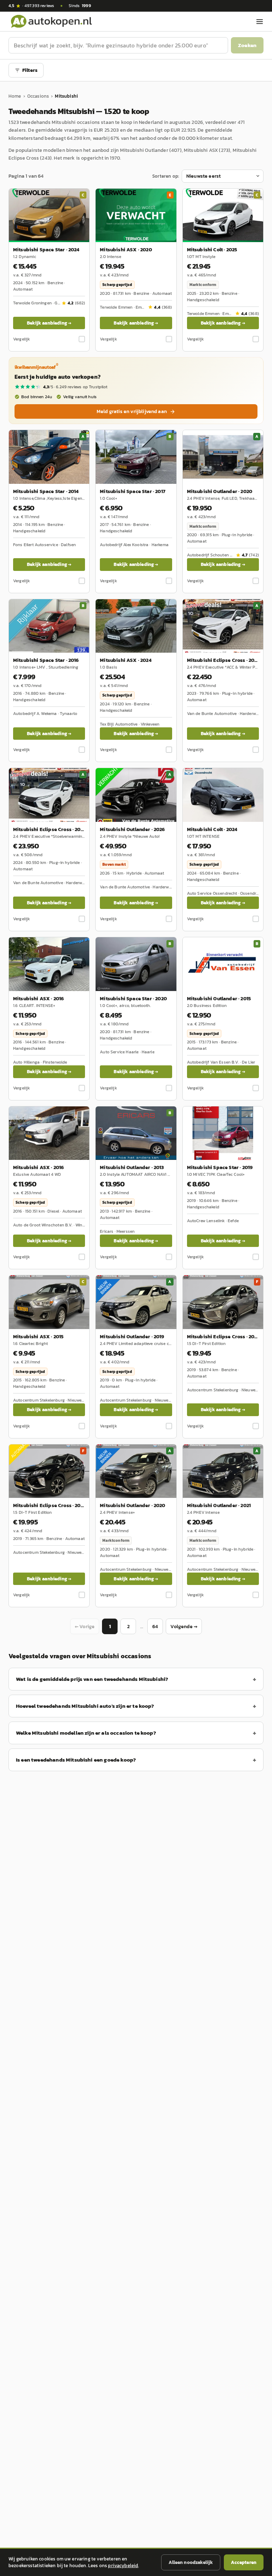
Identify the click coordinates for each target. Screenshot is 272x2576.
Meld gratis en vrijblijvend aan (132, 411)
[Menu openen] (260, 22)
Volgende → (184, 1627)
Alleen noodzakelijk (191, 2562)
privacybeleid (123, 2566)
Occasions (38, 96)
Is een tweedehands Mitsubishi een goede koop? (76, 1760)
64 (155, 1627)
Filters (30, 70)
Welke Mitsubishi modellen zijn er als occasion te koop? (86, 1733)
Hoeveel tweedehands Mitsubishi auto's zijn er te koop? (85, 1706)
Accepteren (244, 2562)
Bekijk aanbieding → (49, 323)
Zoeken (247, 45)
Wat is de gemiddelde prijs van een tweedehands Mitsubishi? (92, 1679)
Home (15, 96)
